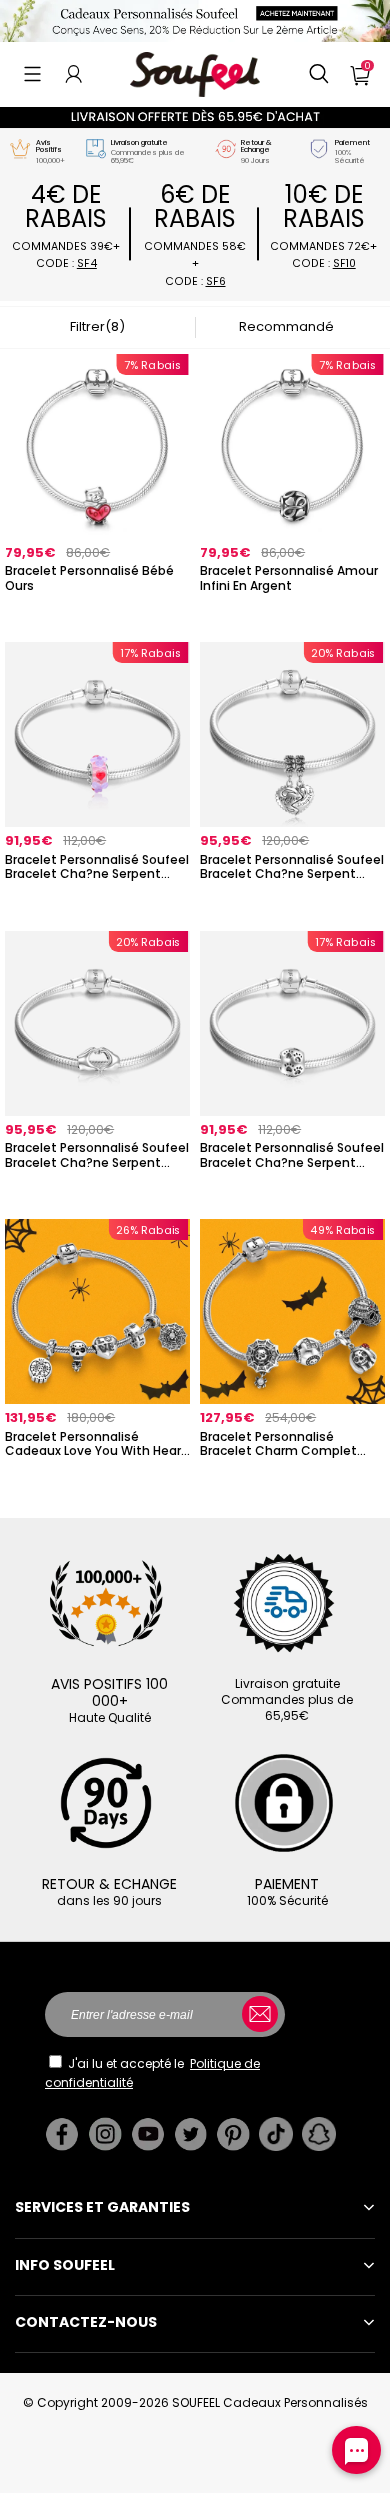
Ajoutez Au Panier (293, 1477)
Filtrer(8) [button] (97, 326)
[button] (32, 74)
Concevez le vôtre (97, 612)
